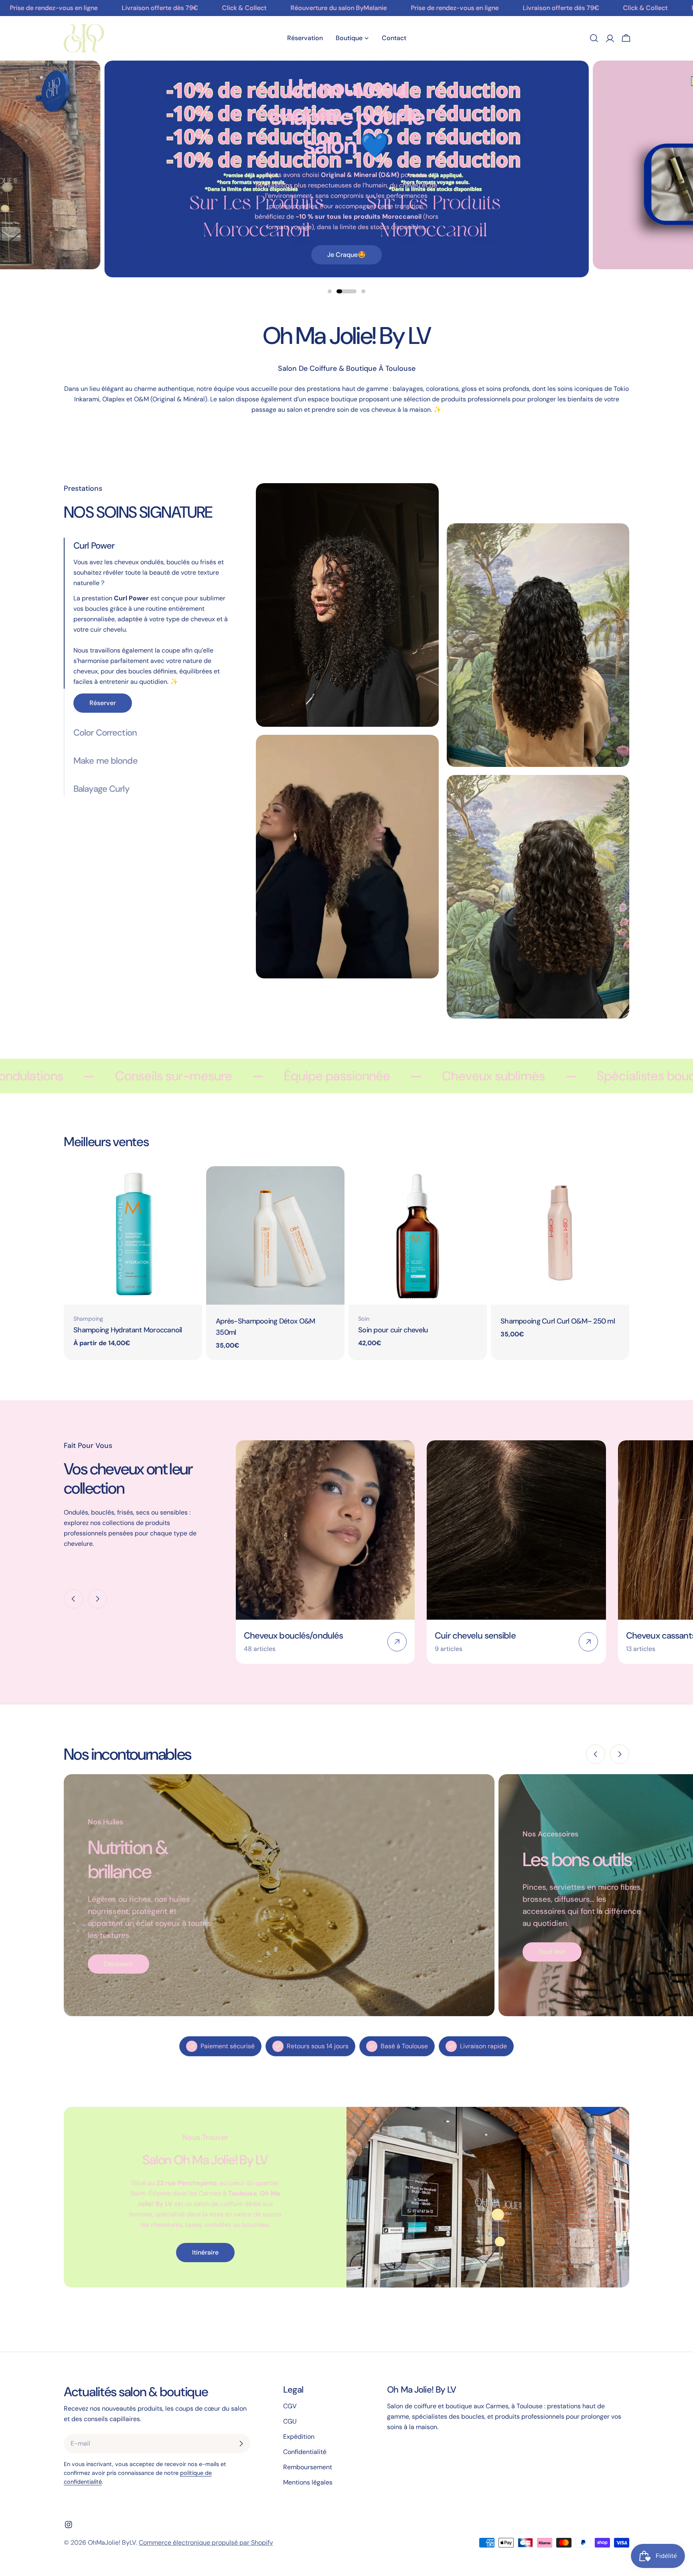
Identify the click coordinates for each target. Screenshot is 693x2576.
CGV (290, 2406)
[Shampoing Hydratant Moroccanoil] (133, 1235)
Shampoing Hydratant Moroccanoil (128, 1330)
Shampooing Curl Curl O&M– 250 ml (558, 1321)
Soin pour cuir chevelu (393, 1330)
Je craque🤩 (346, 255)
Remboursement (308, 2467)
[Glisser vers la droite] (97, 1599)
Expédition (299, 2437)
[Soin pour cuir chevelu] (418, 1235)
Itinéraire (205, 2252)
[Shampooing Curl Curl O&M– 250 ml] (560, 1235)
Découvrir (119, 1964)
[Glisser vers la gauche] (73, 1599)
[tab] (154, 613)
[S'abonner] (241, 2444)
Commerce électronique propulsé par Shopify (206, 2542)
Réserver (103, 703)
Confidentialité (305, 2452)
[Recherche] (594, 38)
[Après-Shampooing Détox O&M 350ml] (275, 1235)
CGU (290, 2421)
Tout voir (552, 1952)
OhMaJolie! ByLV (112, 2542)
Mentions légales (308, 2482)
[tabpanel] (443, 755)
